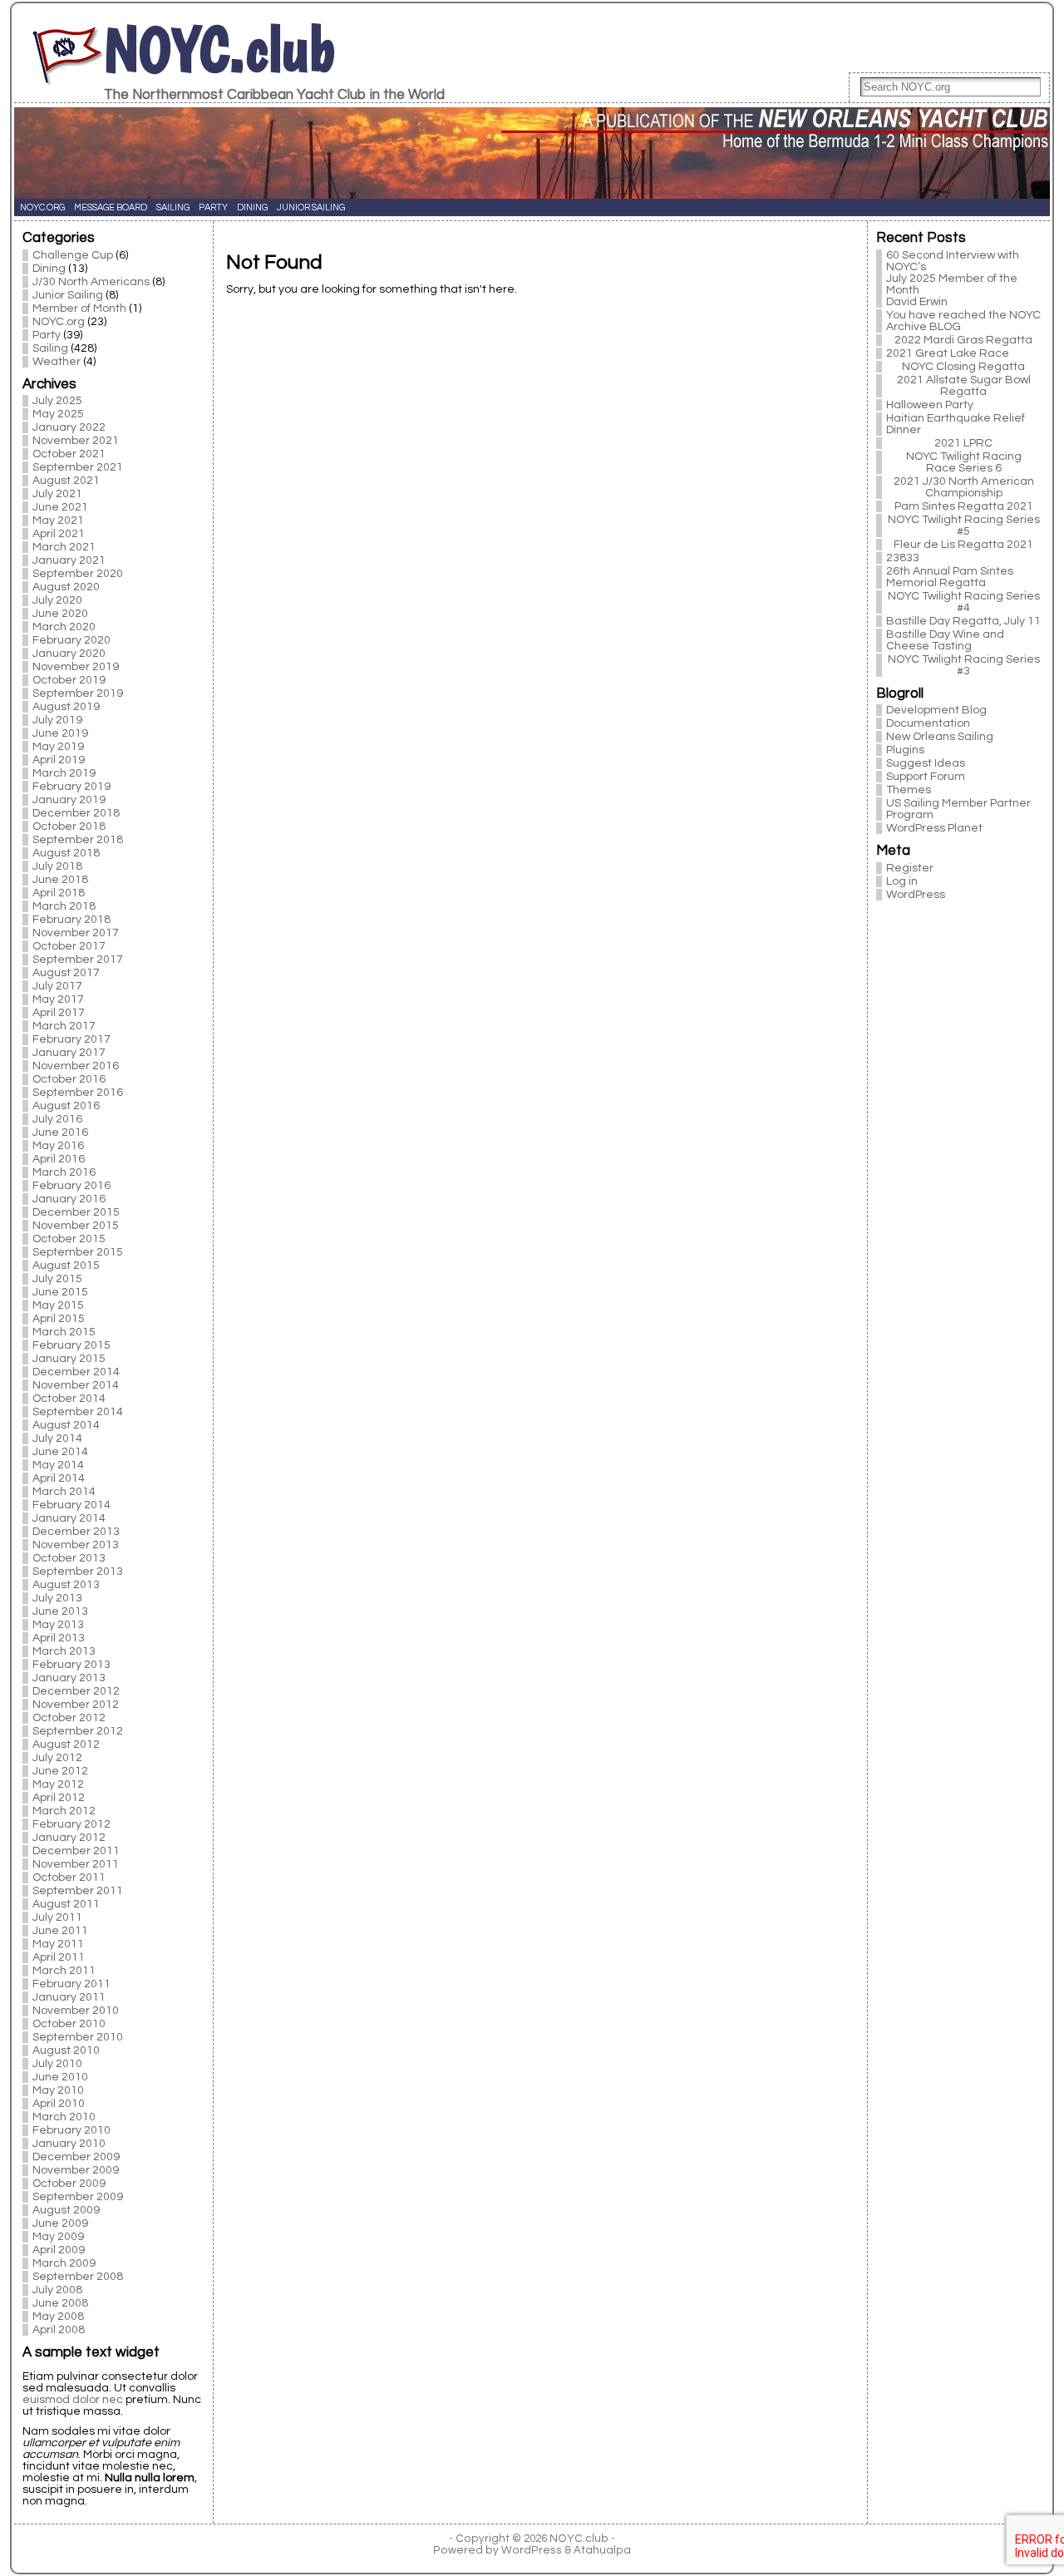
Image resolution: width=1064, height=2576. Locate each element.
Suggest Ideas (926, 763)
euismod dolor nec (73, 2400)
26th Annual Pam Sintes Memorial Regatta (950, 577)
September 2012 (78, 1731)
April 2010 (59, 2104)
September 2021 (78, 467)
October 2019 (69, 680)
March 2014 (64, 1492)
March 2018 (64, 906)
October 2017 (69, 946)
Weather (57, 362)
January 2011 (69, 1997)
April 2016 (59, 1159)
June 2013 (60, 1611)
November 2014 (76, 1385)
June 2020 (60, 614)
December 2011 (76, 1851)
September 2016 (78, 1093)
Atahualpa (602, 2550)
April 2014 (59, 1478)
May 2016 (58, 1146)
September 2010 (78, 2037)
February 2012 (71, 1824)
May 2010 (58, 2090)
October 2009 (69, 2184)
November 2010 (76, 2011)
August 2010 (66, 2050)
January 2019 (69, 800)
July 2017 (57, 986)
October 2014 (69, 1399)
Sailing (50, 348)
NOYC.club (219, 49)
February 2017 (71, 1039)
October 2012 (69, 1718)
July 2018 (57, 866)
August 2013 (66, 1585)
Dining (49, 269)
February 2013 (71, 1665)
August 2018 (66, 853)
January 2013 (69, 1678)
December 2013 (76, 1532)
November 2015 (76, 1226)
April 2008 (59, 2330)
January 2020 (69, 654)
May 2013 (58, 1625)
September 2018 (78, 840)
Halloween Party (930, 405)
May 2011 (58, 1944)
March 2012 (64, 1811)
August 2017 (66, 973)
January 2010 (69, 2144)
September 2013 (78, 1572)
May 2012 (58, 1784)
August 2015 (66, 1266)
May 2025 (58, 414)
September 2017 (78, 960)
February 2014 (71, 1505)
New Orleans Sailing (940, 737)
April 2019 (59, 760)
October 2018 (69, 827)
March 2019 (64, 773)
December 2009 (76, 2157)
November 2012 (76, 1705)
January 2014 (69, 1518)
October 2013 (69, 1558)
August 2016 (66, 1106)
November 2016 (76, 1066)
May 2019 (58, 747)
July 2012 (57, 1758)
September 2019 (78, 693)
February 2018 (71, 920)
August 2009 (66, 2210)
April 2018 (59, 893)
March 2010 (64, 2117)
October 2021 (69, 454)
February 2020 (71, 640)
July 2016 (57, 1119)
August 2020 (66, 587)
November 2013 (76, 1545)
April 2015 (59, 1319)
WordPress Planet (934, 828)
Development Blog (936, 710)
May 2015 (58, 1305)
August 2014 (66, 1425)
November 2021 (76, 441)
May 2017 (58, 999)
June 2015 (60, 1292)
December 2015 (76, 1212)
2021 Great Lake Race (948, 353)
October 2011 (69, 1878)
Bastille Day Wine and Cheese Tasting (945, 640)
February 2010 (71, 2130)
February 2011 (71, 1984)
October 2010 (69, 2024)
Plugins (905, 750)
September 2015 (78, 1252)
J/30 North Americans (91, 282)
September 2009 (78, 2197)
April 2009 (59, 2250)
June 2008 (60, 2303)
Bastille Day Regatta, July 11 (963, 621)
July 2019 (57, 720)
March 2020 (64, 627)
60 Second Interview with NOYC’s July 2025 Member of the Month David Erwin (953, 279)
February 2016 (71, 1186)
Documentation (928, 723)
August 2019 (66, 707)
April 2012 (59, 1798)
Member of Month (79, 308)
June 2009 (60, 2223)
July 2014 (57, 1439)
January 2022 (69, 427)
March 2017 (64, 1026)
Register (910, 868)
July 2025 (57, 401)
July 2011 (57, 1917)
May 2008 (58, 2317)
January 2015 (69, 1359)
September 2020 (78, 574)
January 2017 (69, 1053)
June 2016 (60, 1133)
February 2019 (71, 787)
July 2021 (57, 494)
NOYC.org (59, 322)
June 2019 (60, 733)
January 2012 (69, 1838)
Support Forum (926, 777)
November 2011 (76, 1864)
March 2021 (64, 547)
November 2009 (76, 2170)
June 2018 (60, 880)
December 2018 (76, 813)
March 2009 (64, 2263)
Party (47, 335)
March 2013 (64, 1651)
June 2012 (60, 1771)
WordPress (916, 895)
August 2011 (66, 1904)
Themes (909, 790)
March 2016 (64, 1172)
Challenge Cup (73, 255)
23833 (903, 558)
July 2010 (57, 2064)
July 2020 (57, 600)
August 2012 (66, 1744)
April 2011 (59, 1957)
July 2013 (57, 1598)
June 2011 (60, 1931)
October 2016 (69, 1079)
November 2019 (76, 667)
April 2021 (59, 534)
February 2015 (71, 1345)
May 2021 (58, 521)
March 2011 (64, 1971)
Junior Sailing (68, 295)
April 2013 (59, 1638)
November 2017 (76, 933)
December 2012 (76, 1691)
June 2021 (60, 507)
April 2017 (59, 1013)
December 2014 (76, 1372)
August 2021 (66, 481)
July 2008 (57, 2290)
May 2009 (58, 2237)
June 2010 (60, 2077)
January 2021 (69, 560)
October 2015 (69, 1239)
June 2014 (60, 1452)
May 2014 (58, 1465)
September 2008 (78, 2277)
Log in (902, 881)
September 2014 (78, 1412)
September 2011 (78, 1891)
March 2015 (64, 1332)
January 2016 (69, 1199)
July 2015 (57, 1279)
